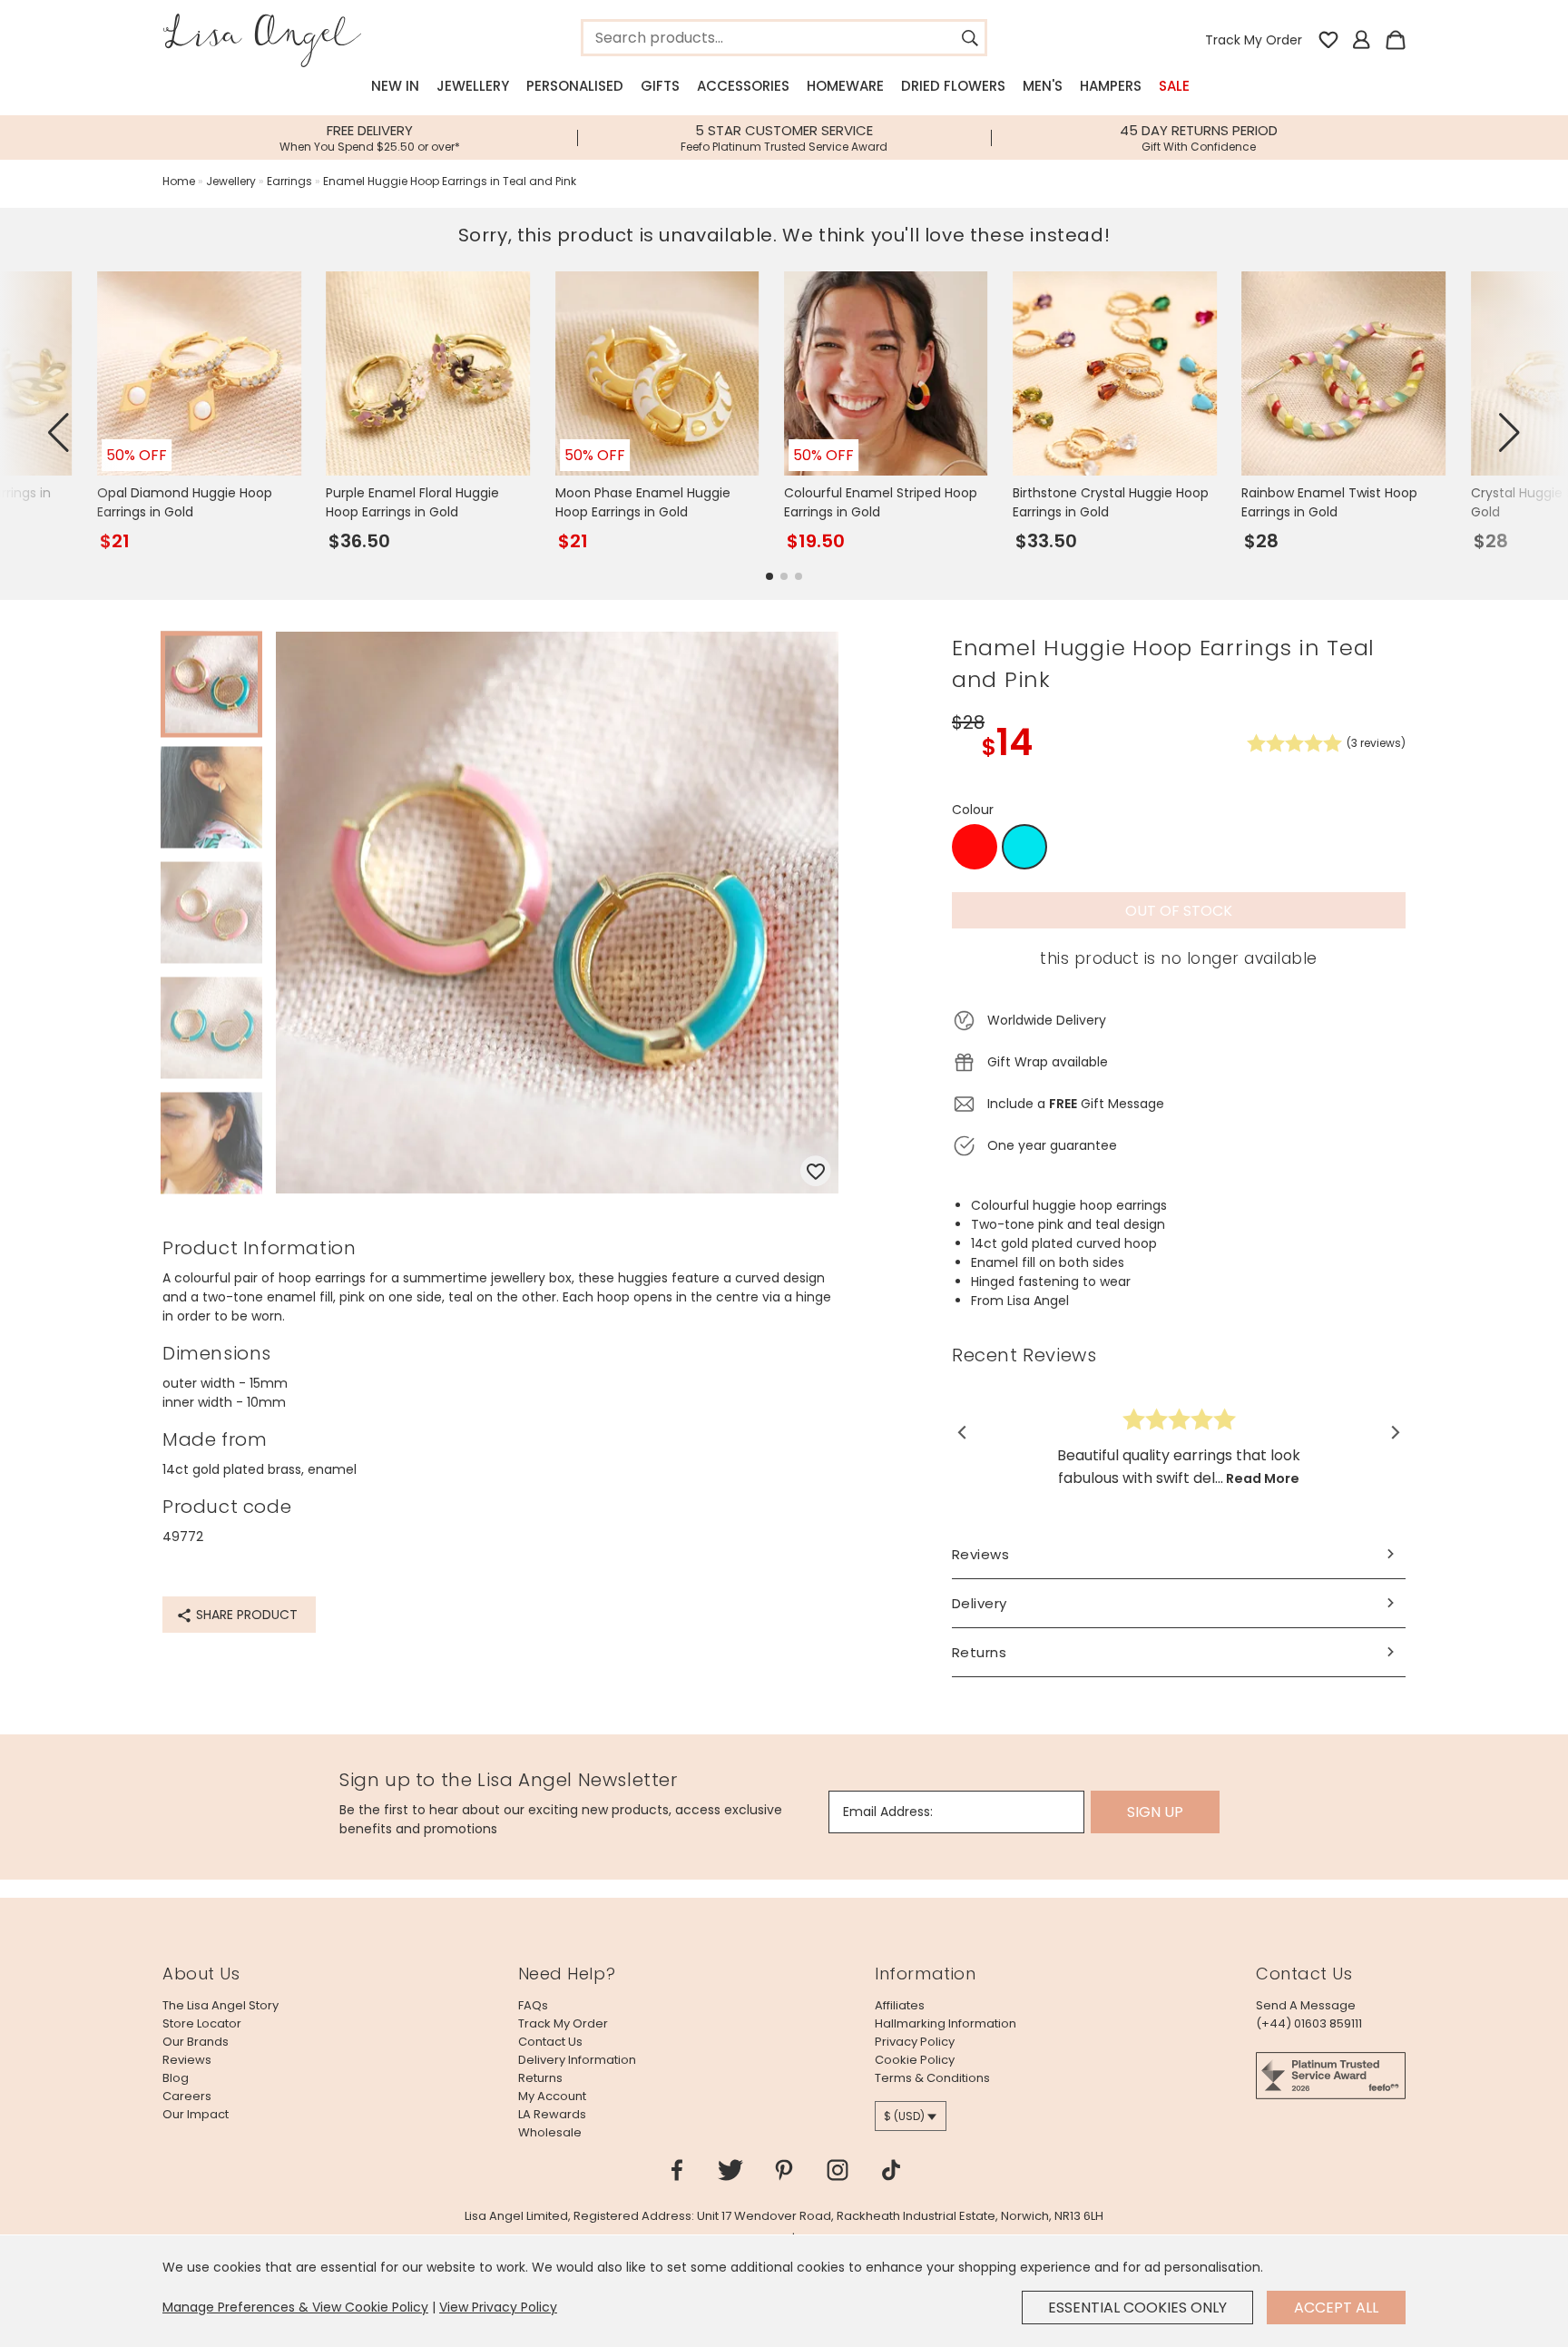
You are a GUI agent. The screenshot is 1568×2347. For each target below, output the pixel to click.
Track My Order (1254, 40)
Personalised (575, 86)
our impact (196, 2114)
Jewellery (473, 86)
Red (975, 847)
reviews (187, 2060)
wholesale (550, 2132)
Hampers (1111, 86)
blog (176, 2078)
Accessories (743, 86)
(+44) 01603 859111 (1309, 2023)
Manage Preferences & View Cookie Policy (295, 2307)
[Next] (1394, 1432)
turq (1025, 848)
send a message (1306, 2005)
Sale (1174, 86)
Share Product (245, 1615)
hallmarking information (946, 2023)
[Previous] (963, 1432)
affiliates (900, 2005)
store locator (202, 2023)
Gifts (660, 86)
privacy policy (915, 2042)
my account (552, 2096)
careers (187, 2096)
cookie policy (915, 2060)
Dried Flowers (953, 86)
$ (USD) (904, 2116)
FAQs (533, 2005)
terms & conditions (932, 2078)
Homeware (845, 86)
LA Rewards (552, 2114)
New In (395, 86)
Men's (1043, 86)
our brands (196, 2042)
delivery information (577, 2060)
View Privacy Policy (498, 2307)
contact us (550, 2042)
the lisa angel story (220, 2005)
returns (540, 2078)
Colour (973, 810)
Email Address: (888, 1812)
